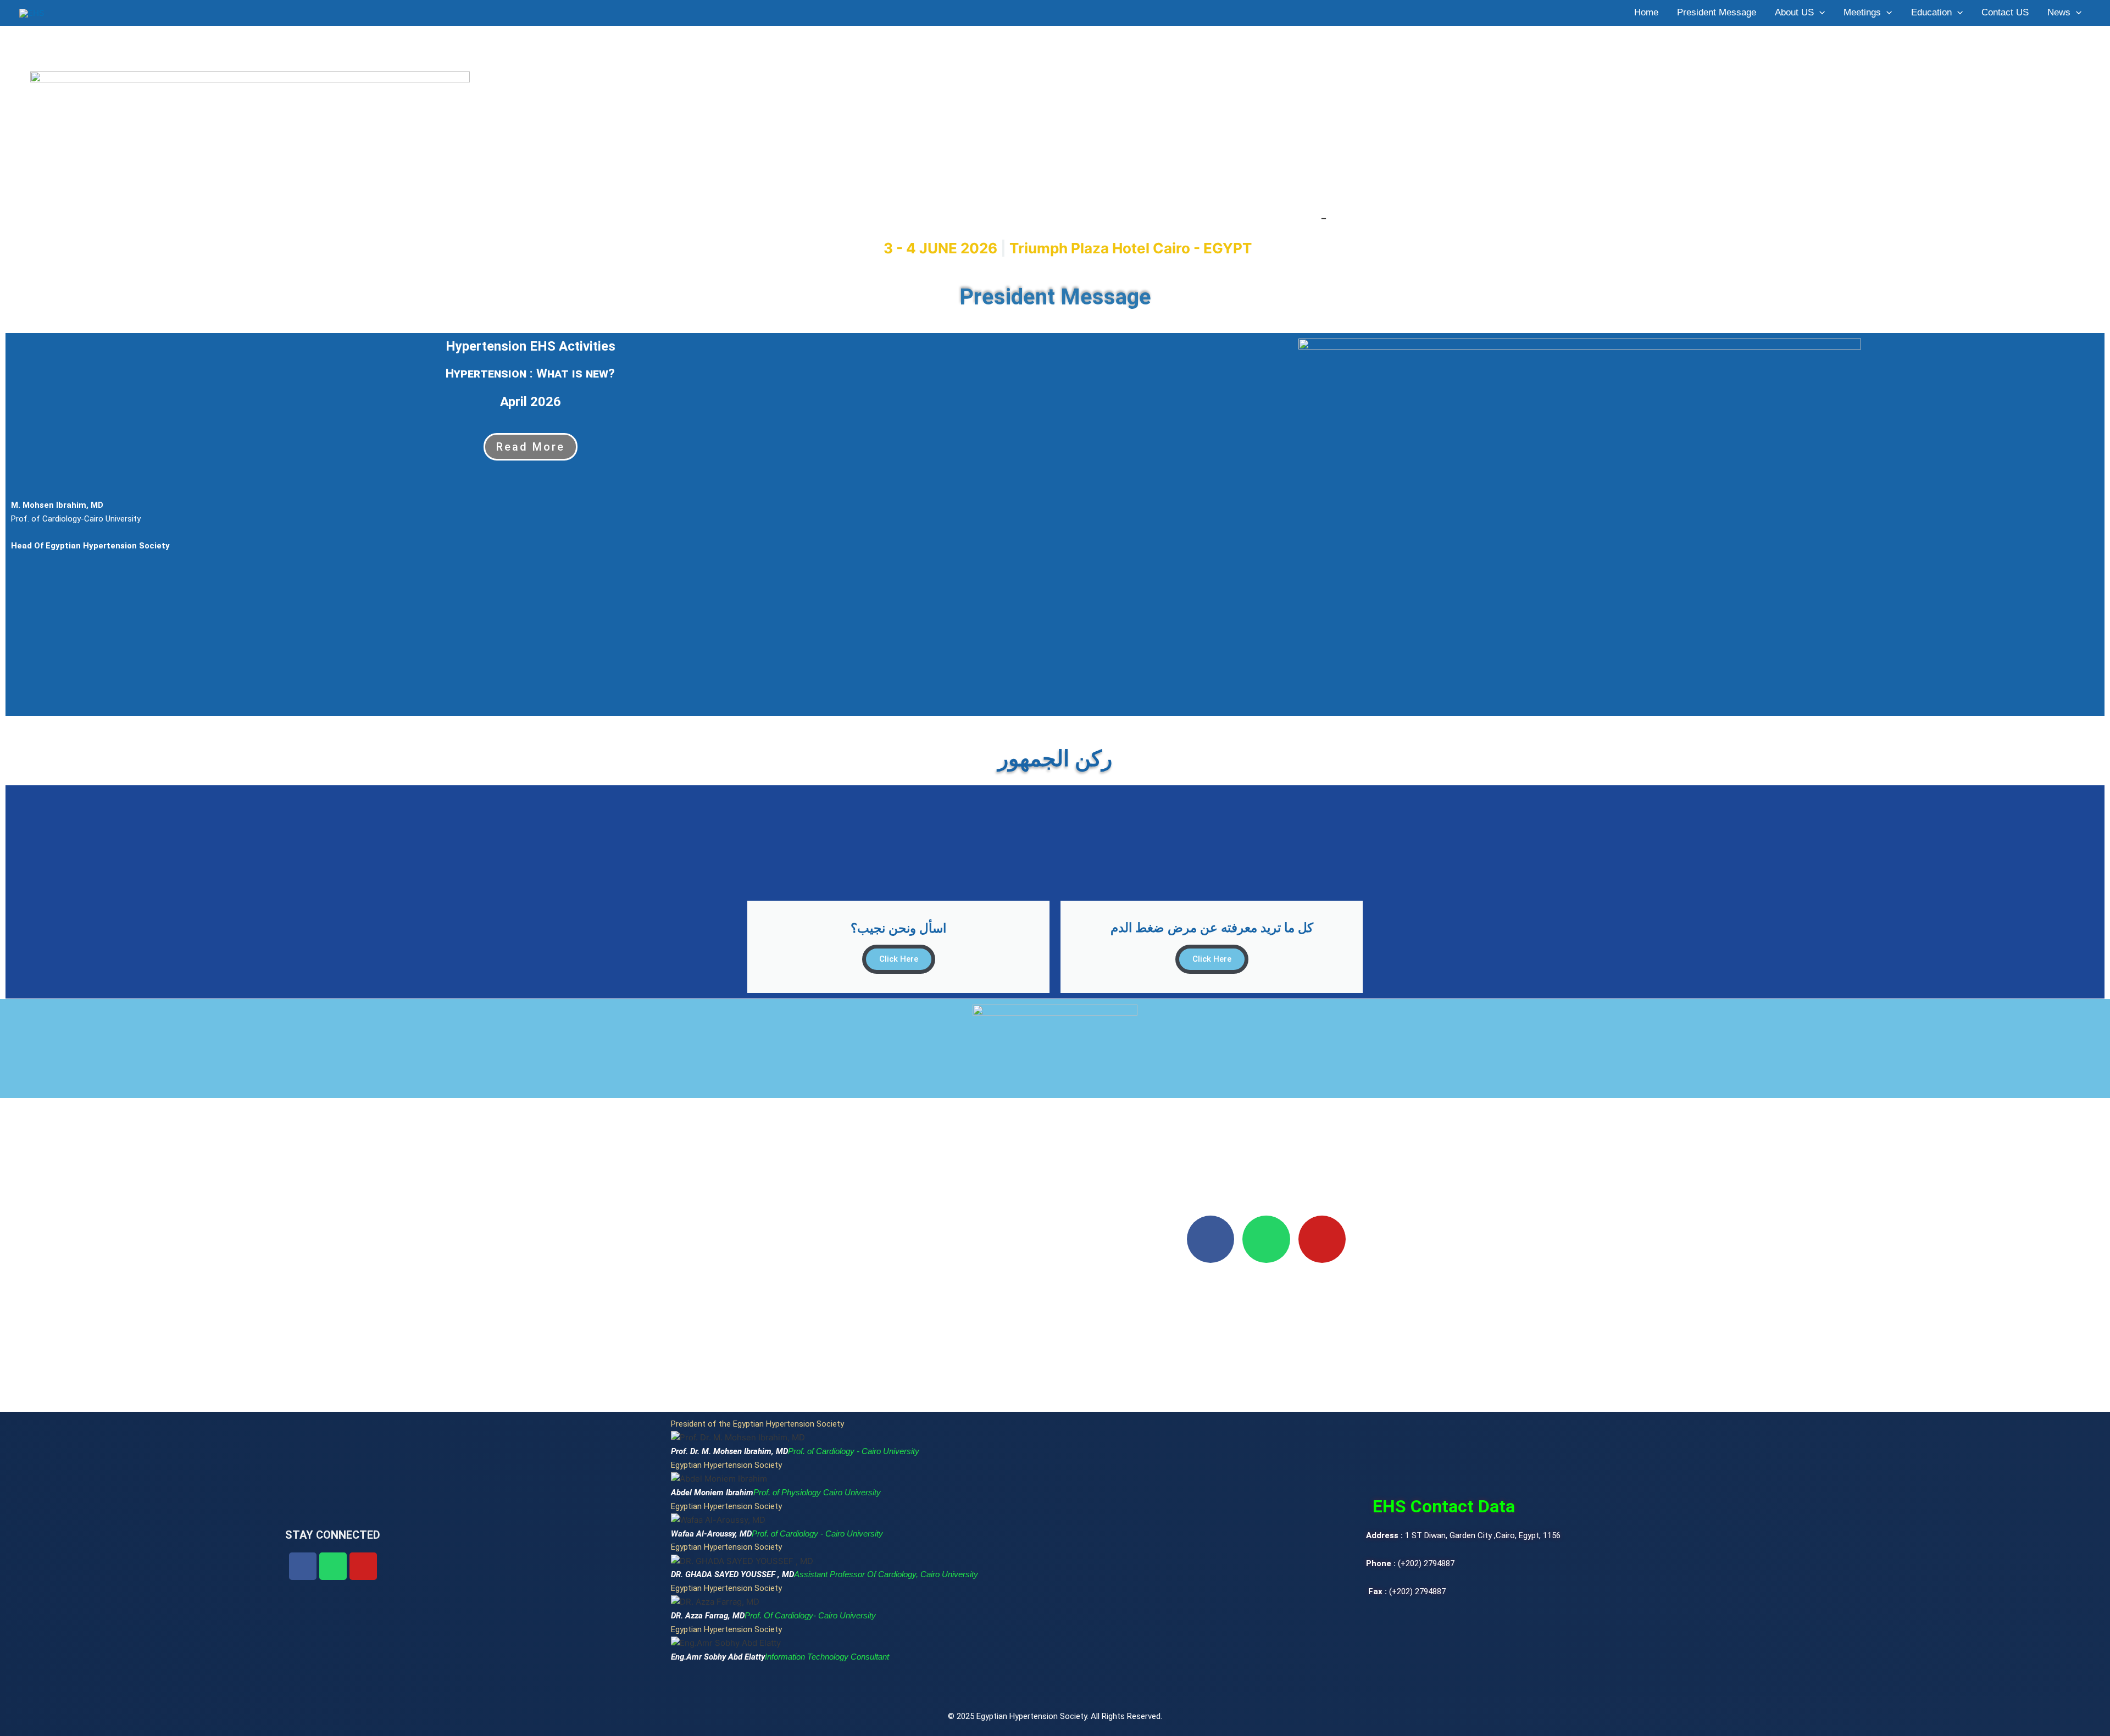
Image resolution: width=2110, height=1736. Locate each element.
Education (1931, 12)
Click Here (899, 959)
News (2059, 12)
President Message (1717, 12)
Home (1646, 12)
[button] (1819, 13)
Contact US (2005, 12)
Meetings (1862, 12)
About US (1794, 12)
